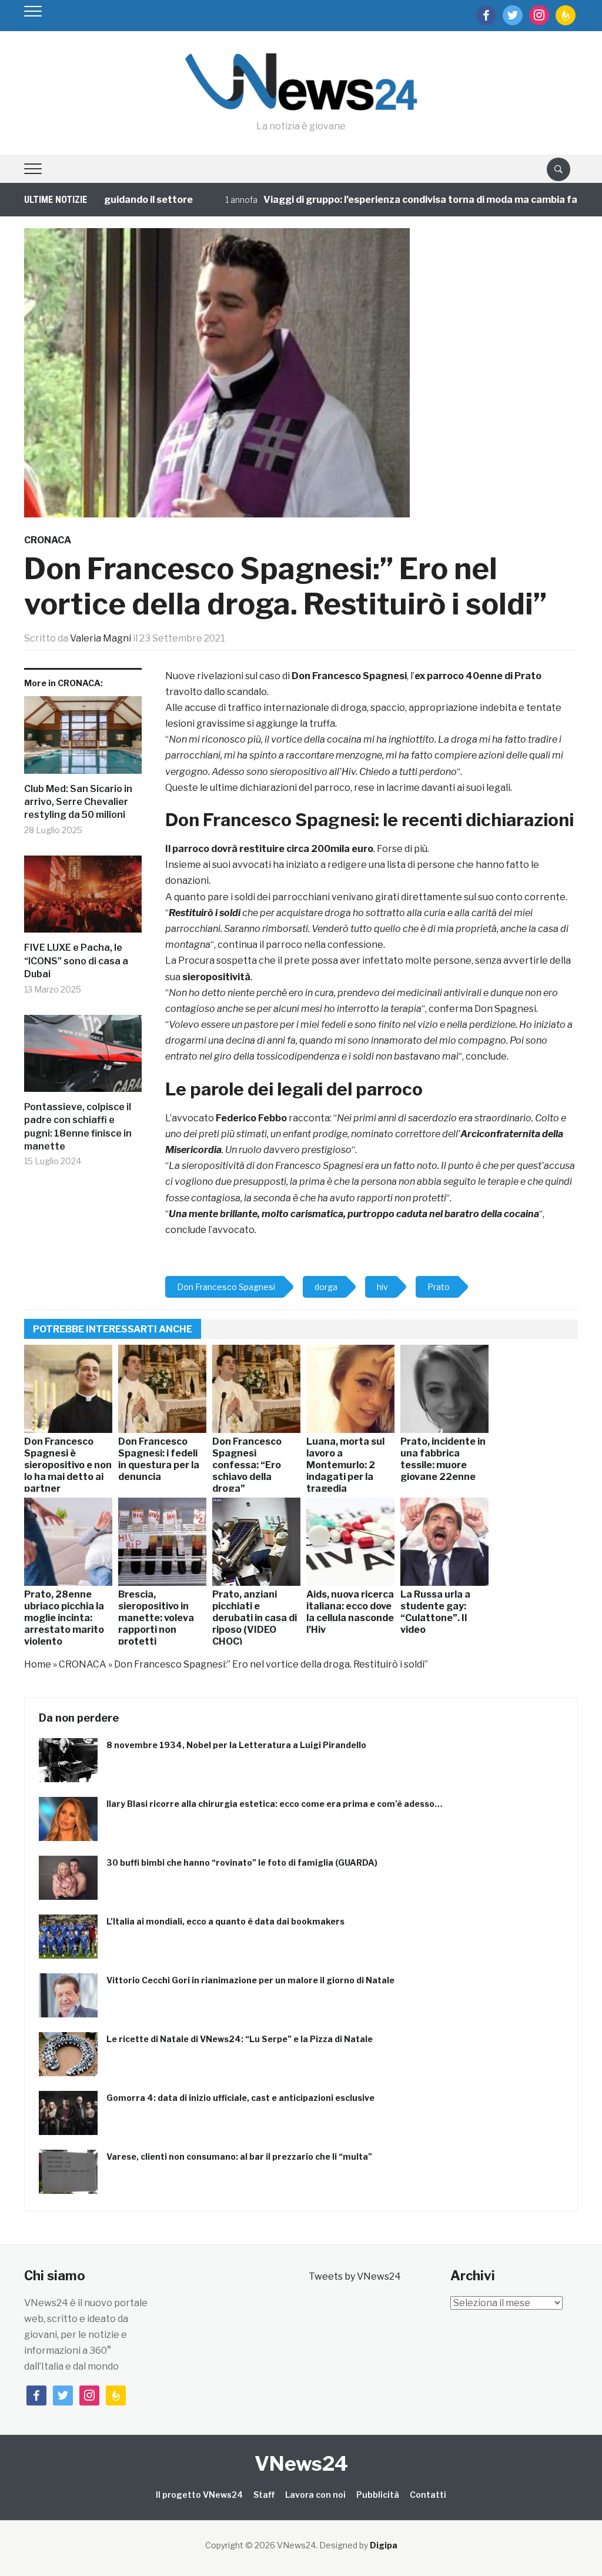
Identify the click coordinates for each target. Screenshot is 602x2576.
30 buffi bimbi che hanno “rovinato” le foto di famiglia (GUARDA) (242, 1862)
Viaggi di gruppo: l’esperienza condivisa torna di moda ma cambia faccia (387, 200)
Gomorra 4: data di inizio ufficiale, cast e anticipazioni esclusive (240, 2098)
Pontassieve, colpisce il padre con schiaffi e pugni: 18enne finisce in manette (78, 1127)
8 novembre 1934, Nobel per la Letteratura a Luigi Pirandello (236, 1745)
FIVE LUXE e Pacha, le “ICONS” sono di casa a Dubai (76, 961)
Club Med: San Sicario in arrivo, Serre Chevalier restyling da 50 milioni (78, 802)
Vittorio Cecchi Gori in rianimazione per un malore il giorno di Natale (250, 1980)
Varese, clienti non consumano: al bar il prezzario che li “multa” (239, 2156)
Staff (264, 2495)
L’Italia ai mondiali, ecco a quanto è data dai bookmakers (225, 1921)
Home (38, 1664)
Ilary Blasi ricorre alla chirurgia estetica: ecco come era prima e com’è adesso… (275, 1804)
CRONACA (48, 540)
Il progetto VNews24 (199, 2495)
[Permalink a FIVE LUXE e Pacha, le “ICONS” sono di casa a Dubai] (83, 899)
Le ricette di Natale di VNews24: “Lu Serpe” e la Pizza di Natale (240, 2039)
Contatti (428, 2495)
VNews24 (301, 2463)
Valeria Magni (101, 638)
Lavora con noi (315, 2495)
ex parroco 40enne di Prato (478, 676)
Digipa (384, 2545)
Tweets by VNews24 (355, 2276)
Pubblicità (378, 2495)
